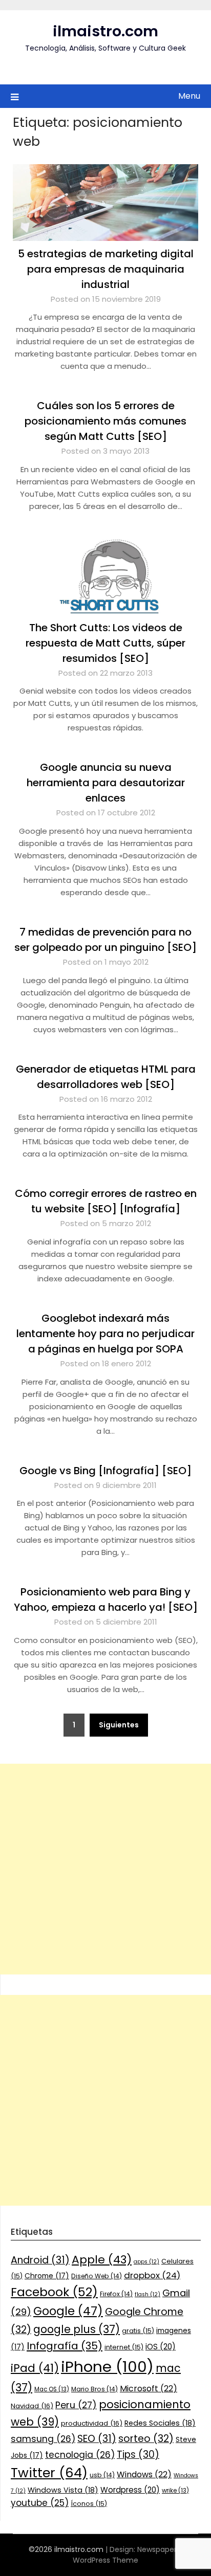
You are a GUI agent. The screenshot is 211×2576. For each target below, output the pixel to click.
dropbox (152, 2275)
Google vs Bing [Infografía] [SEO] (105, 1471)
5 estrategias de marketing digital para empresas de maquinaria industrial (106, 269)
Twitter (49, 2473)
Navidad (32, 2406)
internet (124, 2347)
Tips (138, 2455)
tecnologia (80, 2455)
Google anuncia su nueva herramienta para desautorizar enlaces (106, 783)
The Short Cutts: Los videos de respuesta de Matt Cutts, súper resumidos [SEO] (105, 643)
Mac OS (52, 2389)
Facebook (54, 2292)
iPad (35, 2368)
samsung (43, 2439)
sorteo (146, 2439)
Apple (102, 2260)
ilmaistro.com (105, 31)
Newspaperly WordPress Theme (128, 2555)
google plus (77, 2329)
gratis (138, 2331)
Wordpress (130, 2490)
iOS (161, 2347)
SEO (97, 2439)
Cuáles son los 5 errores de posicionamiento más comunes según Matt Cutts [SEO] (105, 421)
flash (147, 2294)
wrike (175, 2491)
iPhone (107, 2367)
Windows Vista (63, 2490)
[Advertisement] (105, 1869)
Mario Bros (94, 2389)
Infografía (65, 2346)
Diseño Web (97, 2276)
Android (40, 2260)
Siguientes (119, 1725)
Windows (144, 2474)
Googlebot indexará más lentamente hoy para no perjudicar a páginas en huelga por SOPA (105, 1334)
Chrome (47, 2276)
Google (68, 2311)
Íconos (89, 2504)
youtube (40, 2503)
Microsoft (149, 2389)
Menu (189, 96)
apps (146, 2262)
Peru (76, 2405)
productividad (92, 2423)
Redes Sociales (160, 2423)
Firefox (116, 2294)
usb (102, 2475)
